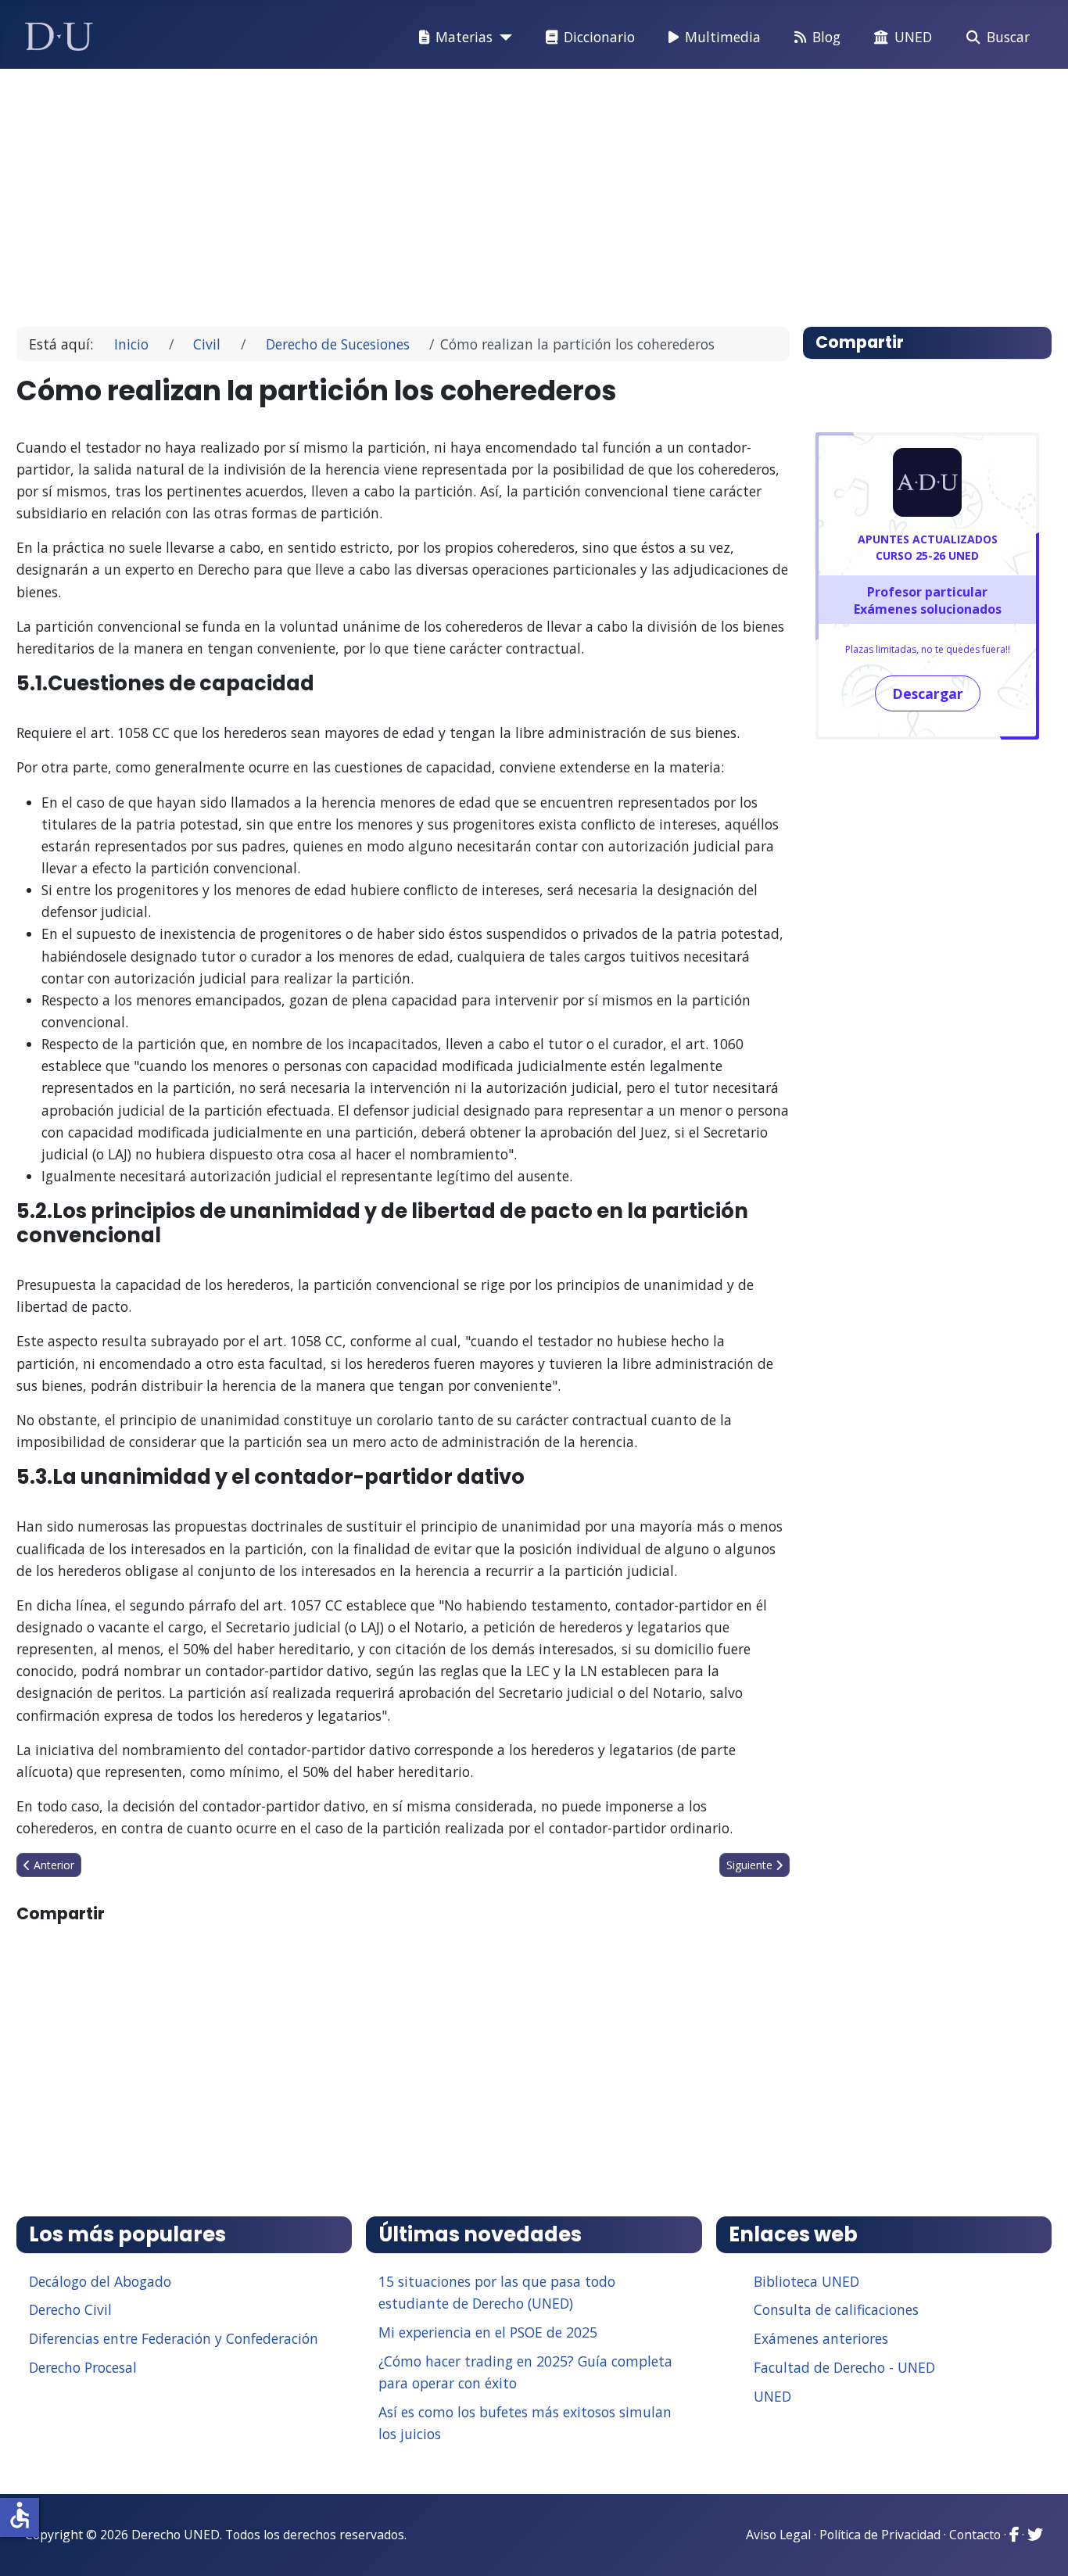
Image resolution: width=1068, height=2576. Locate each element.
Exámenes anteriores (821, 2338)
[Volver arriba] (1039, 2545)
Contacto (975, 2535)
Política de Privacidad (880, 2535)
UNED (913, 37)
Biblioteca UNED (806, 2281)
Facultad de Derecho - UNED (844, 2367)
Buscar (1008, 37)
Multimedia (723, 37)
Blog (826, 37)
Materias (464, 37)
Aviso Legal (778, 2535)
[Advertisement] (498, 191)
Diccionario (599, 37)
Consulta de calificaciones (836, 2309)
